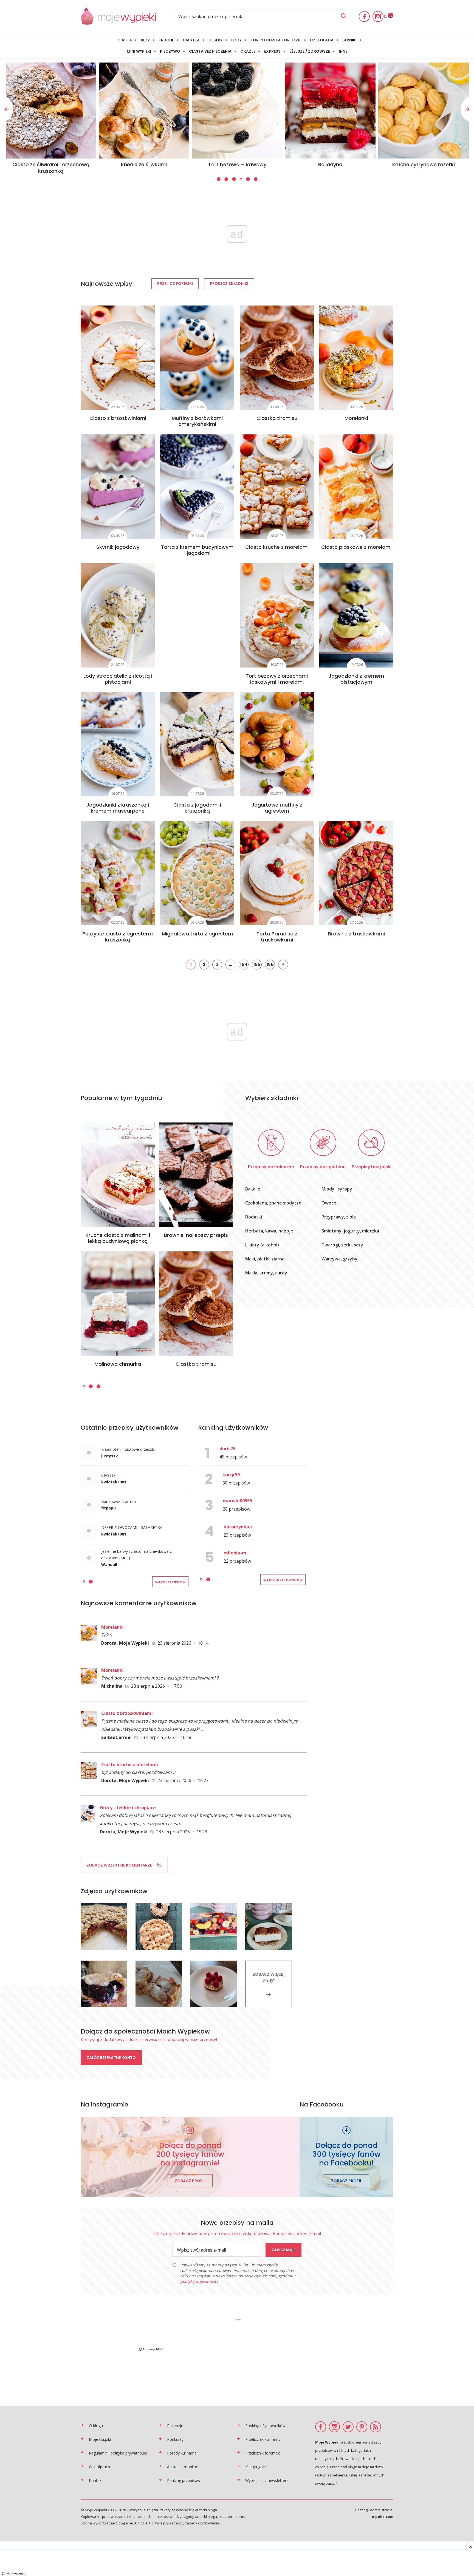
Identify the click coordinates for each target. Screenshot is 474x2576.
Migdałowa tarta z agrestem (197, 934)
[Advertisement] (237, 2334)
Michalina (112, 1686)
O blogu (96, 2426)
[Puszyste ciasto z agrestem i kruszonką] (118, 873)
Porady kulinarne (182, 2453)
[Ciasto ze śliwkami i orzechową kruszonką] (331, 111)
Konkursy (175, 2439)
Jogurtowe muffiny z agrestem (277, 808)
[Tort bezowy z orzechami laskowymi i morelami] (277, 615)
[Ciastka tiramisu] (277, 358)
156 (270, 964)
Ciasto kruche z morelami (277, 547)
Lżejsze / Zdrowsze (310, 51)
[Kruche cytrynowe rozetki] (144, 111)
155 (257, 964)
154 (244, 964)
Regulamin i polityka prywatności (118, 2453)
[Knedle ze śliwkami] (424, 111)
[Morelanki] (356, 358)
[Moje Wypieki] (118, 23)
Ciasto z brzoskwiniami (118, 418)
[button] (218, 179)
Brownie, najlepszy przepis (196, 1235)
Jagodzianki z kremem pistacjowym (356, 679)
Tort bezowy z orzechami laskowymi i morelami (277, 679)
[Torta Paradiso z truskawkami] (277, 873)
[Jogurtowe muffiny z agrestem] (277, 744)
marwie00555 (237, 1501)
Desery (215, 40)
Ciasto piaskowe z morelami (356, 547)
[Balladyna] (51, 111)
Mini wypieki (139, 51)
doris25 (227, 1449)
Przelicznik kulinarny (263, 2439)
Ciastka (191, 40)
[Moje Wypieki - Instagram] (378, 16)
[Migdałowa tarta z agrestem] (197, 873)
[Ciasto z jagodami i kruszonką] (197, 744)
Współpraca (99, 2467)
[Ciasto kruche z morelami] (277, 487)
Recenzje (175, 2426)
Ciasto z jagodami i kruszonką (197, 808)
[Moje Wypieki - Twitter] (348, 2427)
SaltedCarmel (116, 1737)
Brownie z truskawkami (356, 934)
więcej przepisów (170, 1582)
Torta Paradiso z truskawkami (277, 937)
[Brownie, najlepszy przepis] (196, 1175)
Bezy (145, 40)
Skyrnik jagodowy (118, 547)
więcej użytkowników (283, 1580)
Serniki (349, 40)
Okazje (248, 51)
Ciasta (125, 40)
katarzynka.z (238, 1527)
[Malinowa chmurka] (118, 1303)
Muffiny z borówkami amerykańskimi (197, 421)
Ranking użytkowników (265, 2426)
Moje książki (100, 2439)
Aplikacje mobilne (183, 2467)
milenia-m (235, 1553)
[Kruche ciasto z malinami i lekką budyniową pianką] (118, 1175)
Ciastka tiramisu (277, 418)
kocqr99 (231, 1475)
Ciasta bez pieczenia (210, 51)
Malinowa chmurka (118, 1364)
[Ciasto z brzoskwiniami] (118, 358)
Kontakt (96, 2480)
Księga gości (256, 2467)
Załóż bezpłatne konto (111, 2058)
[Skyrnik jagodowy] (118, 487)
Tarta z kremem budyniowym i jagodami (197, 550)
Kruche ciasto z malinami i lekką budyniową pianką (118, 1238)
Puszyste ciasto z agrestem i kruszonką (118, 937)
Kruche (166, 40)
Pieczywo (170, 51)
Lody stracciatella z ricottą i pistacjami (118, 679)
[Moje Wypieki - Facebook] (364, 16)
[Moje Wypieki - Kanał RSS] (376, 2427)
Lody (236, 40)
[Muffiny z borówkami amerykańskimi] (197, 358)
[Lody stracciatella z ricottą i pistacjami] (118, 615)
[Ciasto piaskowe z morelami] (356, 487)
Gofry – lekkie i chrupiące (128, 1808)
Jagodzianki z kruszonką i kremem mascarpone (118, 808)
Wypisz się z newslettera (267, 2480)
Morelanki (356, 418)
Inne (343, 51)
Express (272, 51)
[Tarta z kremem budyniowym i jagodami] (197, 487)
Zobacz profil (190, 2181)
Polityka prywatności (166, 2523)
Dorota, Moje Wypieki (125, 1643)
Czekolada (322, 40)
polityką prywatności (199, 2281)
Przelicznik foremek (263, 2453)
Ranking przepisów (184, 2480)
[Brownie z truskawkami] (356, 873)
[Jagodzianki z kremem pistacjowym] (356, 615)
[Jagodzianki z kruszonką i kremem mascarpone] (118, 744)
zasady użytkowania (202, 2523)
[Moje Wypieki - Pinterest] (362, 2427)
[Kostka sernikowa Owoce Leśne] (237, 111)
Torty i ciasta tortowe (276, 40)
